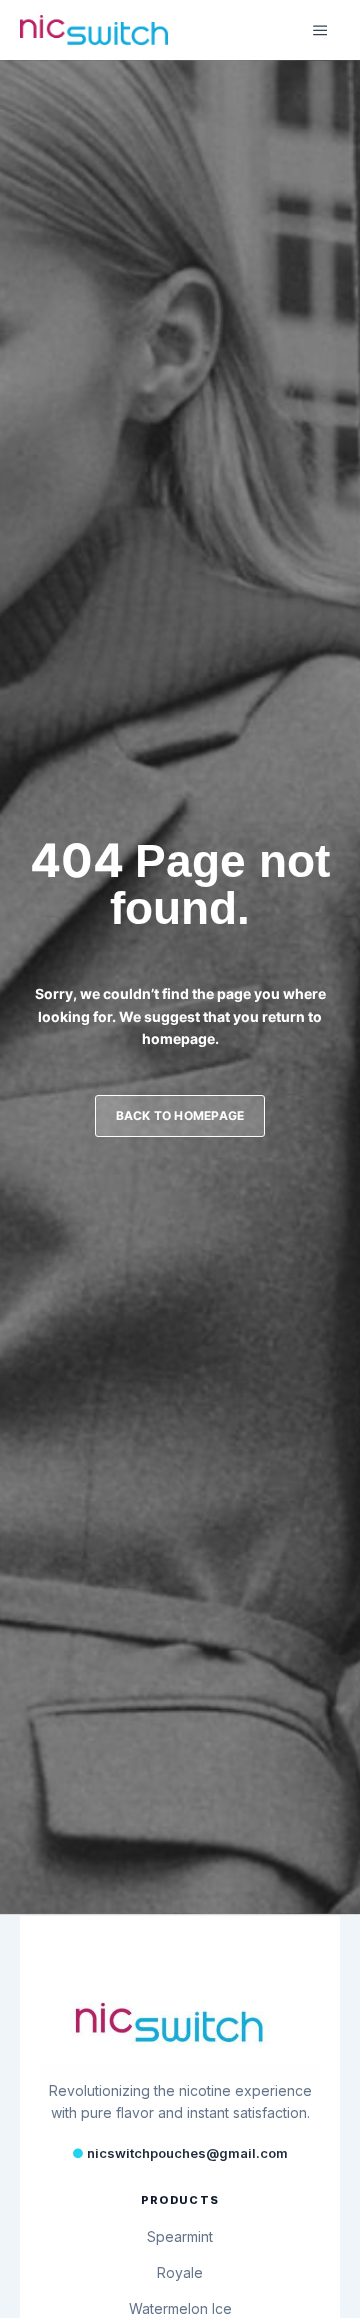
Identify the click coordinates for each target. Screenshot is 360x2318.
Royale (180, 2272)
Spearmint (180, 2236)
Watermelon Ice (180, 2308)
